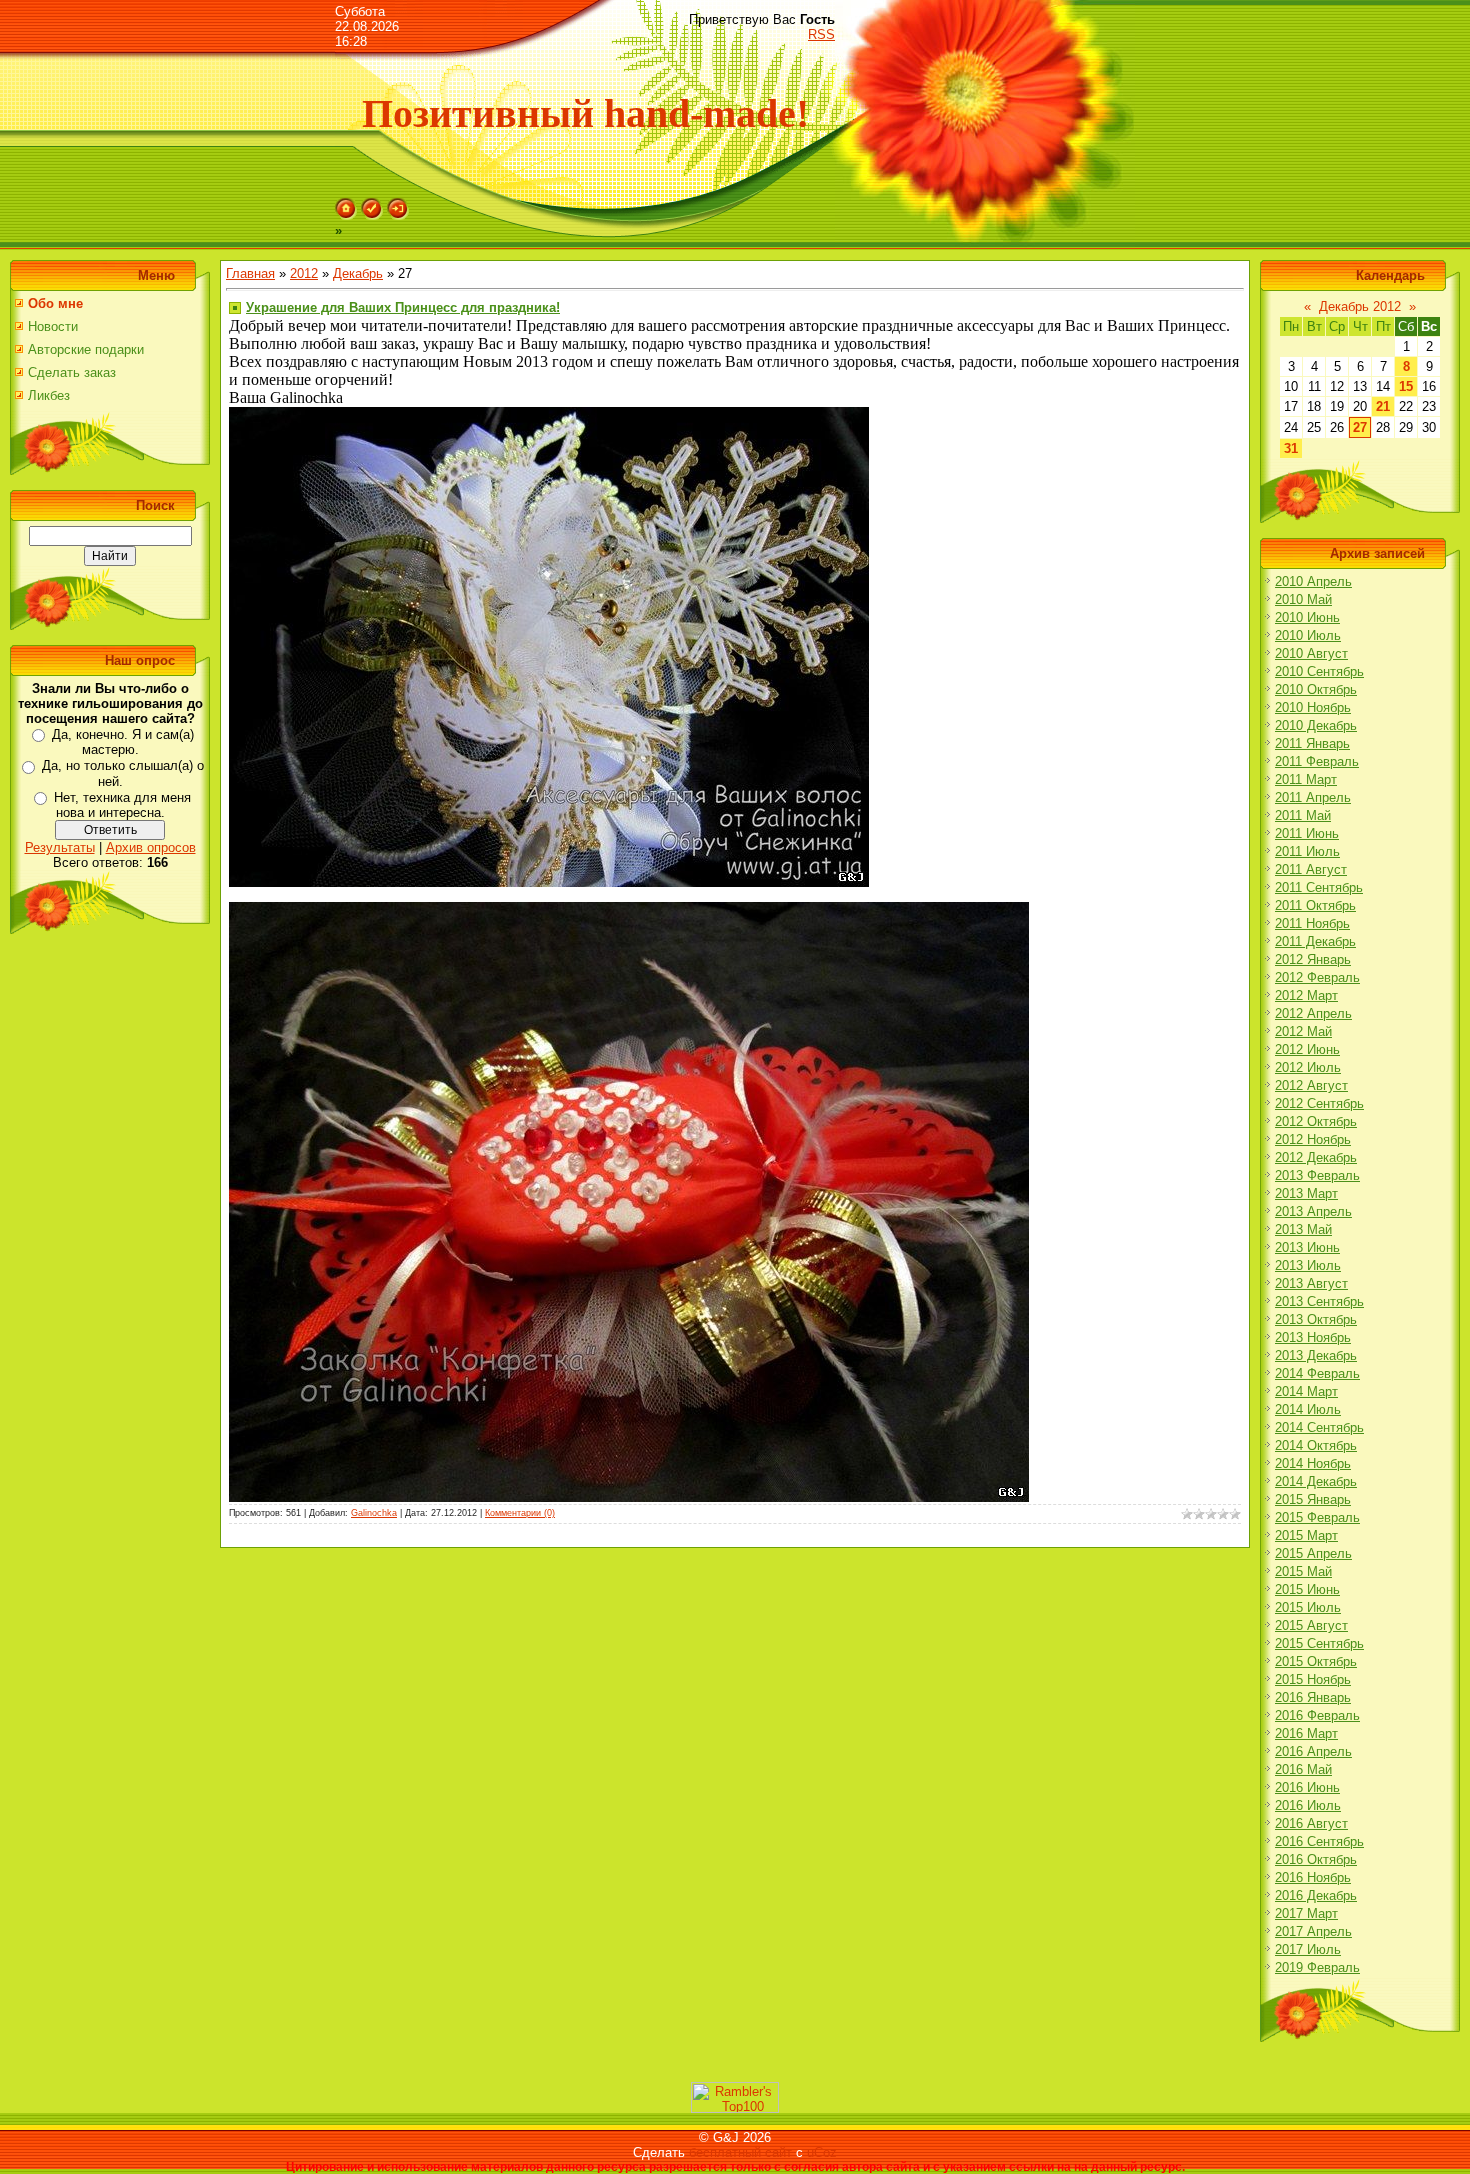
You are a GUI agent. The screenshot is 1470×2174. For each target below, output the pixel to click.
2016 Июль (1308, 1805)
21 (1383, 406)
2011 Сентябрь (1319, 887)
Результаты (60, 847)
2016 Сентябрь (1319, 1841)
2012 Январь (1313, 959)
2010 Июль (1308, 635)
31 (1291, 448)
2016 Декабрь (1316, 1895)
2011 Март (1306, 779)
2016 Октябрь (1316, 1859)
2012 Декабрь (1316, 1157)
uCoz (822, 2152)
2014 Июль (1308, 1409)
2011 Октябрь (1315, 905)
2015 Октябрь (1316, 1661)
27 (1360, 427)
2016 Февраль (1317, 1715)
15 (1406, 386)
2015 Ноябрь (1313, 1679)
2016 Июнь (1307, 1787)
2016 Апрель (1313, 1751)
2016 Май (1303, 1769)
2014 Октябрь (1316, 1445)
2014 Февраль (1317, 1373)
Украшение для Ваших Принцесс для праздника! (403, 307)
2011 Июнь (1307, 833)
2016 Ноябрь (1313, 1877)
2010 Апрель (1313, 581)
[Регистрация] (372, 215)
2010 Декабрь (1316, 725)
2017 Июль (1308, 1949)
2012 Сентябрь (1319, 1103)
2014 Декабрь (1316, 1481)
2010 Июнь (1307, 617)
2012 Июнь (1307, 1049)
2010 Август (1311, 653)
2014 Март (1306, 1391)
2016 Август (1311, 1823)
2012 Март (1306, 995)
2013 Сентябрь (1319, 1301)
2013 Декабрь (1316, 1355)
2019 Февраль (1317, 1967)
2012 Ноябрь (1313, 1139)
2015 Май (1303, 1571)
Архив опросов (151, 847)
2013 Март (1306, 1193)
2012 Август (1311, 1085)
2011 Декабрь (1315, 941)
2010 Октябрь (1316, 689)
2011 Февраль (1317, 761)
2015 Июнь (1307, 1589)
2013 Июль (1308, 1265)
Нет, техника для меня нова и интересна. (122, 805)
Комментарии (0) (520, 1513)
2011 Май (1303, 815)
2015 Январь (1313, 1499)
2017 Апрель (1313, 1931)
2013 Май (1303, 1229)
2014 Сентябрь (1319, 1427)
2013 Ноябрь (1313, 1337)
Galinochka (374, 1513)
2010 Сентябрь (1319, 671)
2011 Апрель (1313, 797)
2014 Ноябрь (1313, 1463)
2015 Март (1306, 1535)
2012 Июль (1308, 1067)
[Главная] (346, 215)
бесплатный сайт (740, 2152)
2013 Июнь (1307, 1247)
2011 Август (1311, 869)
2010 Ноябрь (1313, 707)
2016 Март (1306, 1733)
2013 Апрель (1313, 1211)
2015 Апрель (1313, 1553)
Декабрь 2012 (1360, 306)
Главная (250, 273)
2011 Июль (1307, 851)
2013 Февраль (1317, 1175)
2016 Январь (1313, 1697)
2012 (304, 273)
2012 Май (1303, 1031)
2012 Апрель (1313, 1013)
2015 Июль (1308, 1607)
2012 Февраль (1317, 977)
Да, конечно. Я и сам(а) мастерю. (123, 742)
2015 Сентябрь (1319, 1643)
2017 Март (1306, 1913)
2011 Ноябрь (1312, 923)
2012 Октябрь (1316, 1121)
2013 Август (1311, 1283)
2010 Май (1303, 599)
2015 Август (1311, 1625)
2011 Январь (1312, 743)
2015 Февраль (1317, 1517)
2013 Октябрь (1316, 1319)
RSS (821, 34)
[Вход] (398, 215)
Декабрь (358, 273)
